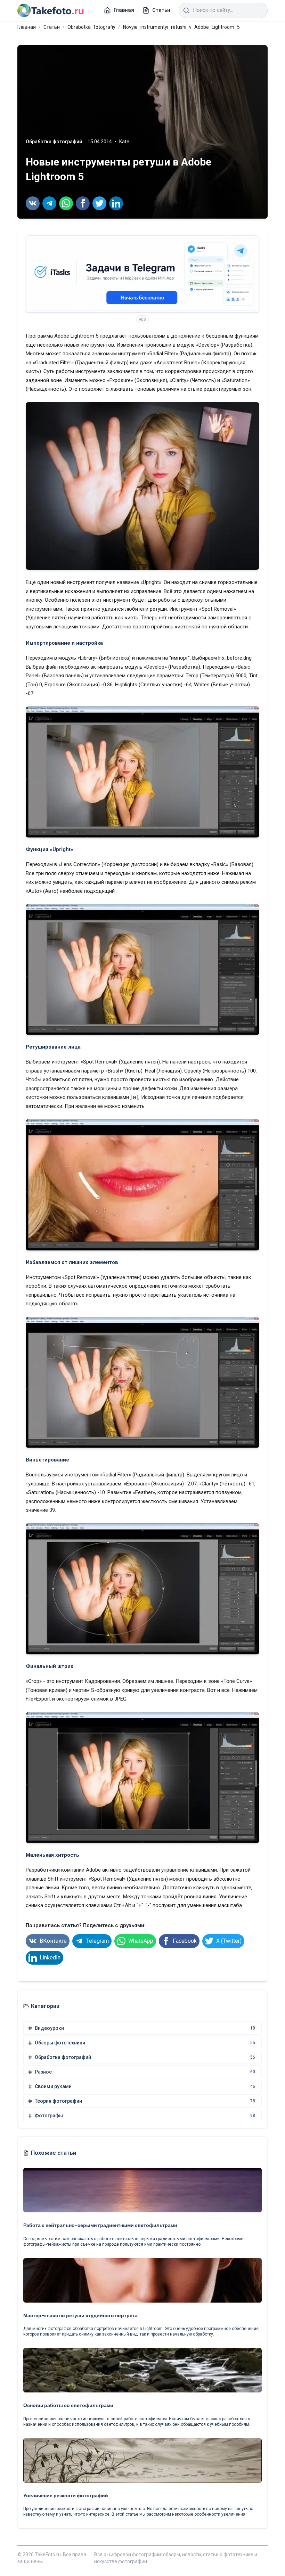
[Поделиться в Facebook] (83, 203)
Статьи (52, 27)
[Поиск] (186, 10)
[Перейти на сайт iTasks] (142, 274)
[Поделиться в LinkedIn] (116, 203)
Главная (27, 27)
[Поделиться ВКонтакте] (33, 203)
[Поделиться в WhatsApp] (66, 203)
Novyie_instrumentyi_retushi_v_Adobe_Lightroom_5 (181, 27)
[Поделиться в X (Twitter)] (99, 203)
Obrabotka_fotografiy (91, 27)
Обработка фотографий (54, 142)
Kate (124, 142)
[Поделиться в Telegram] (49, 203)
